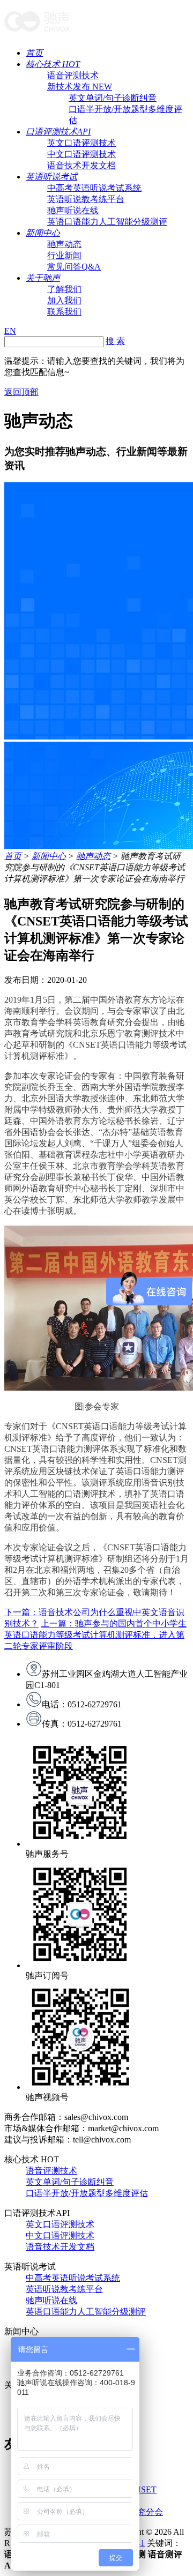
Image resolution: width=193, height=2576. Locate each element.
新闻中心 (43, 233)
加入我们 (64, 300)
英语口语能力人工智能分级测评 (107, 222)
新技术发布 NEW (80, 87)
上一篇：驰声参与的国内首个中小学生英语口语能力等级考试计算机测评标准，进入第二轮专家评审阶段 (95, 1635)
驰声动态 (64, 244)
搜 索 (115, 341)
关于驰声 (43, 278)
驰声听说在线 (73, 210)
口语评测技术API (58, 132)
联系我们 (64, 312)
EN (10, 331)
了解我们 (64, 289)
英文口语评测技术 (81, 143)
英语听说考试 (51, 177)
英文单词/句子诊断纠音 (113, 98)
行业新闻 (64, 255)
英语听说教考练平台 (86, 199)
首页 (34, 53)
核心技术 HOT (53, 64)
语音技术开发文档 (81, 165)
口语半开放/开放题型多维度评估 (87, 2193)
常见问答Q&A (74, 267)
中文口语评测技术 (81, 154)
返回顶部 (21, 392)
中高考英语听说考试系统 (94, 188)
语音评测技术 (73, 75)
